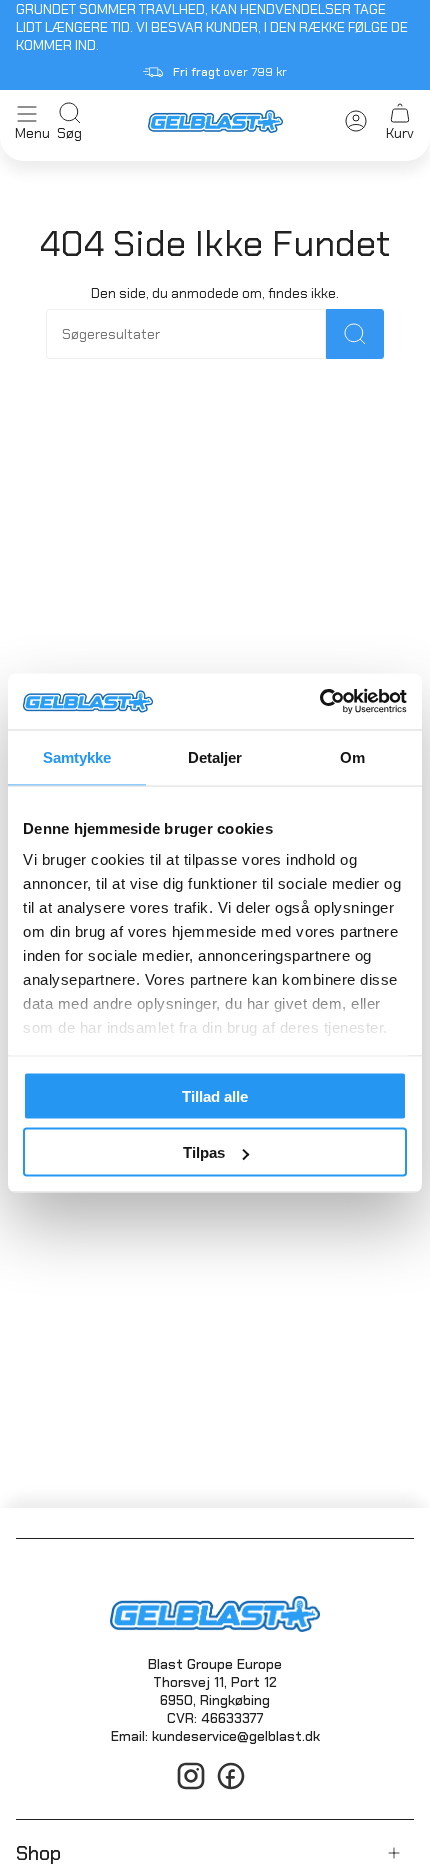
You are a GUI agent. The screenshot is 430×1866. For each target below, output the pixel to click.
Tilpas (204, 1152)
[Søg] (355, 334)
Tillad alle (215, 1095)
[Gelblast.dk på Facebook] (231, 1787)
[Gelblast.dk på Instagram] (191, 1787)
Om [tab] (352, 756)
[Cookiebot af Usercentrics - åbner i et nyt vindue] (319, 702)
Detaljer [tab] (215, 756)
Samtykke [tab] (77, 756)
